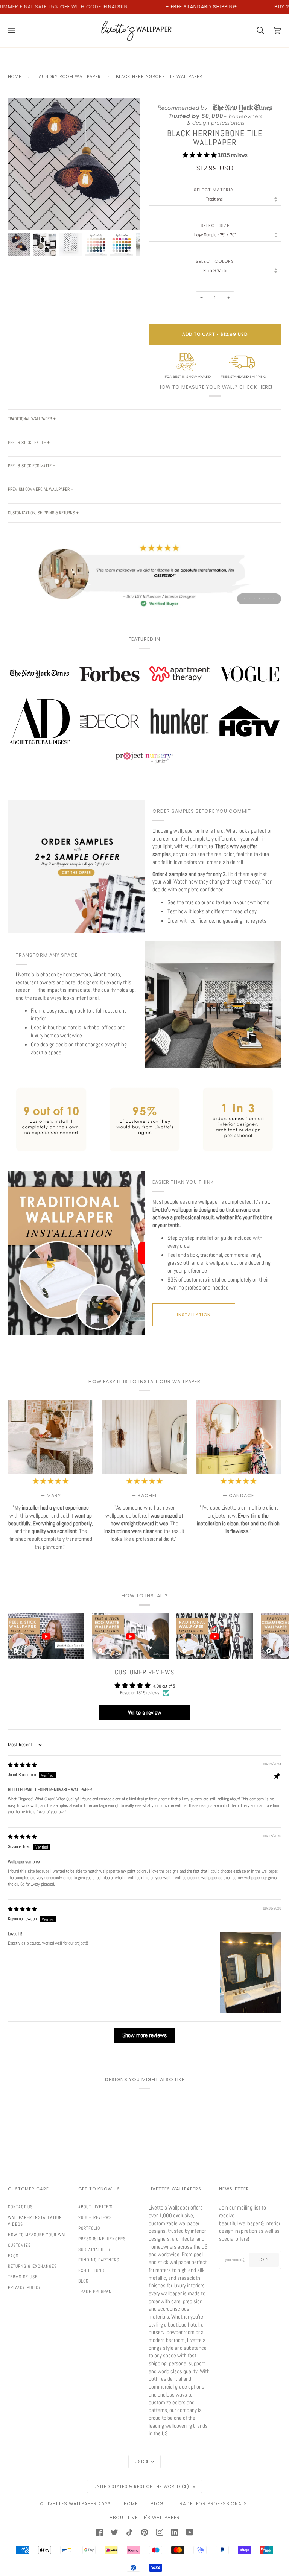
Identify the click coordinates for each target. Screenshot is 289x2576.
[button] (200, 155)
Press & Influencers (102, 2239)
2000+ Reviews (95, 2217)
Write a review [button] (145, 1713)
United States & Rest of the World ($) (142, 2486)
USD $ (142, 2462)
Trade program (95, 2292)
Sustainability (95, 2249)
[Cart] (256, 30)
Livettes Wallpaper (71, 2504)
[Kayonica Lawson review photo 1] (250, 1973)
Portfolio (89, 2228)
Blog (83, 2281)
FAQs (13, 2256)
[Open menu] (16, 30)
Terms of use (23, 2277)
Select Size (215, 226)
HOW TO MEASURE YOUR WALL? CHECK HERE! (215, 387)
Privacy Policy (24, 2287)
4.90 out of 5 (164, 1686)
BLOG (157, 2504)
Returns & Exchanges (32, 2266)
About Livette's (95, 2207)
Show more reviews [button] (144, 2035)
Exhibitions (91, 2270)
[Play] (74, 186)
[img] (22, 1765)
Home (15, 76)
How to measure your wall (38, 2235)
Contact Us (20, 2207)
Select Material (215, 190)
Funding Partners (99, 2260)
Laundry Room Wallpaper (69, 76)
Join (264, 2260)
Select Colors (215, 261)
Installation (194, 1315)
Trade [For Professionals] (213, 2504)
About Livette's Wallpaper (145, 2517)
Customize (19, 2245)
